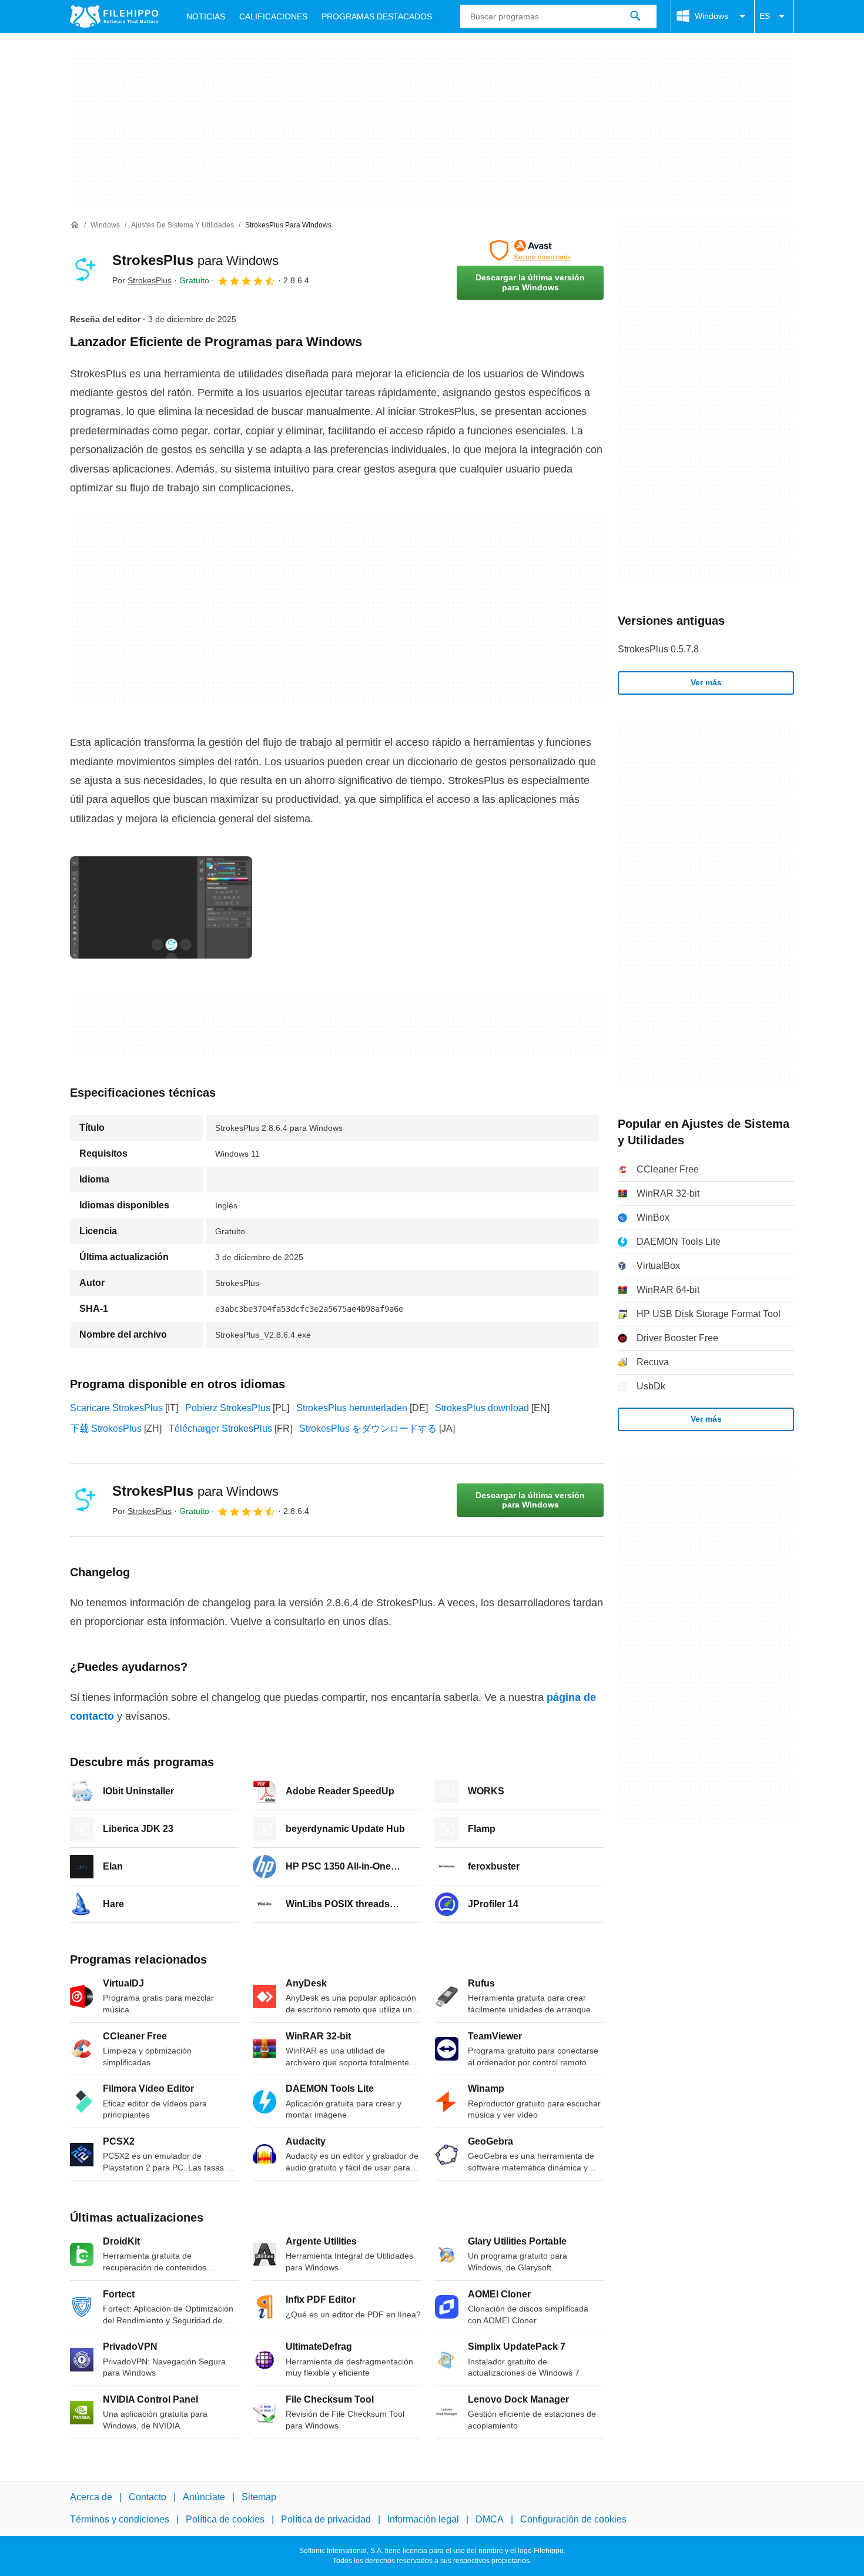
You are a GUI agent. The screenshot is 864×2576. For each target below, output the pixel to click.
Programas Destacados (377, 16)
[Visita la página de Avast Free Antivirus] (530, 250)
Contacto (148, 2497)
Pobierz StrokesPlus (228, 1408)
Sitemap (259, 2497)
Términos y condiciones (120, 2519)
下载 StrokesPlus (106, 1428)
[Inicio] (75, 225)
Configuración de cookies (573, 2519)
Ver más (706, 682)
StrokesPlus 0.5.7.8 (658, 649)
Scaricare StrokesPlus (116, 1408)
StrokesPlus (195, 260)
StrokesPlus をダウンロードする (368, 1428)
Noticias (206, 16)
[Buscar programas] (635, 16)
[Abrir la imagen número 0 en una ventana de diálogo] (161, 907)
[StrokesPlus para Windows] (84, 270)
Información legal (423, 2519)
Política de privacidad (326, 2519)
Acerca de (91, 2497)
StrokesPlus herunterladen (352, 1408)
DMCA (490, 2519)
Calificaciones (273, 16)
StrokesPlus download (482, 1408)
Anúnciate (204, 2497)
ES (765, 16)
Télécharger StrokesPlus (220, 1428)
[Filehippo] (114, 16)
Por (142, 280)
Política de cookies (225, 2519)
